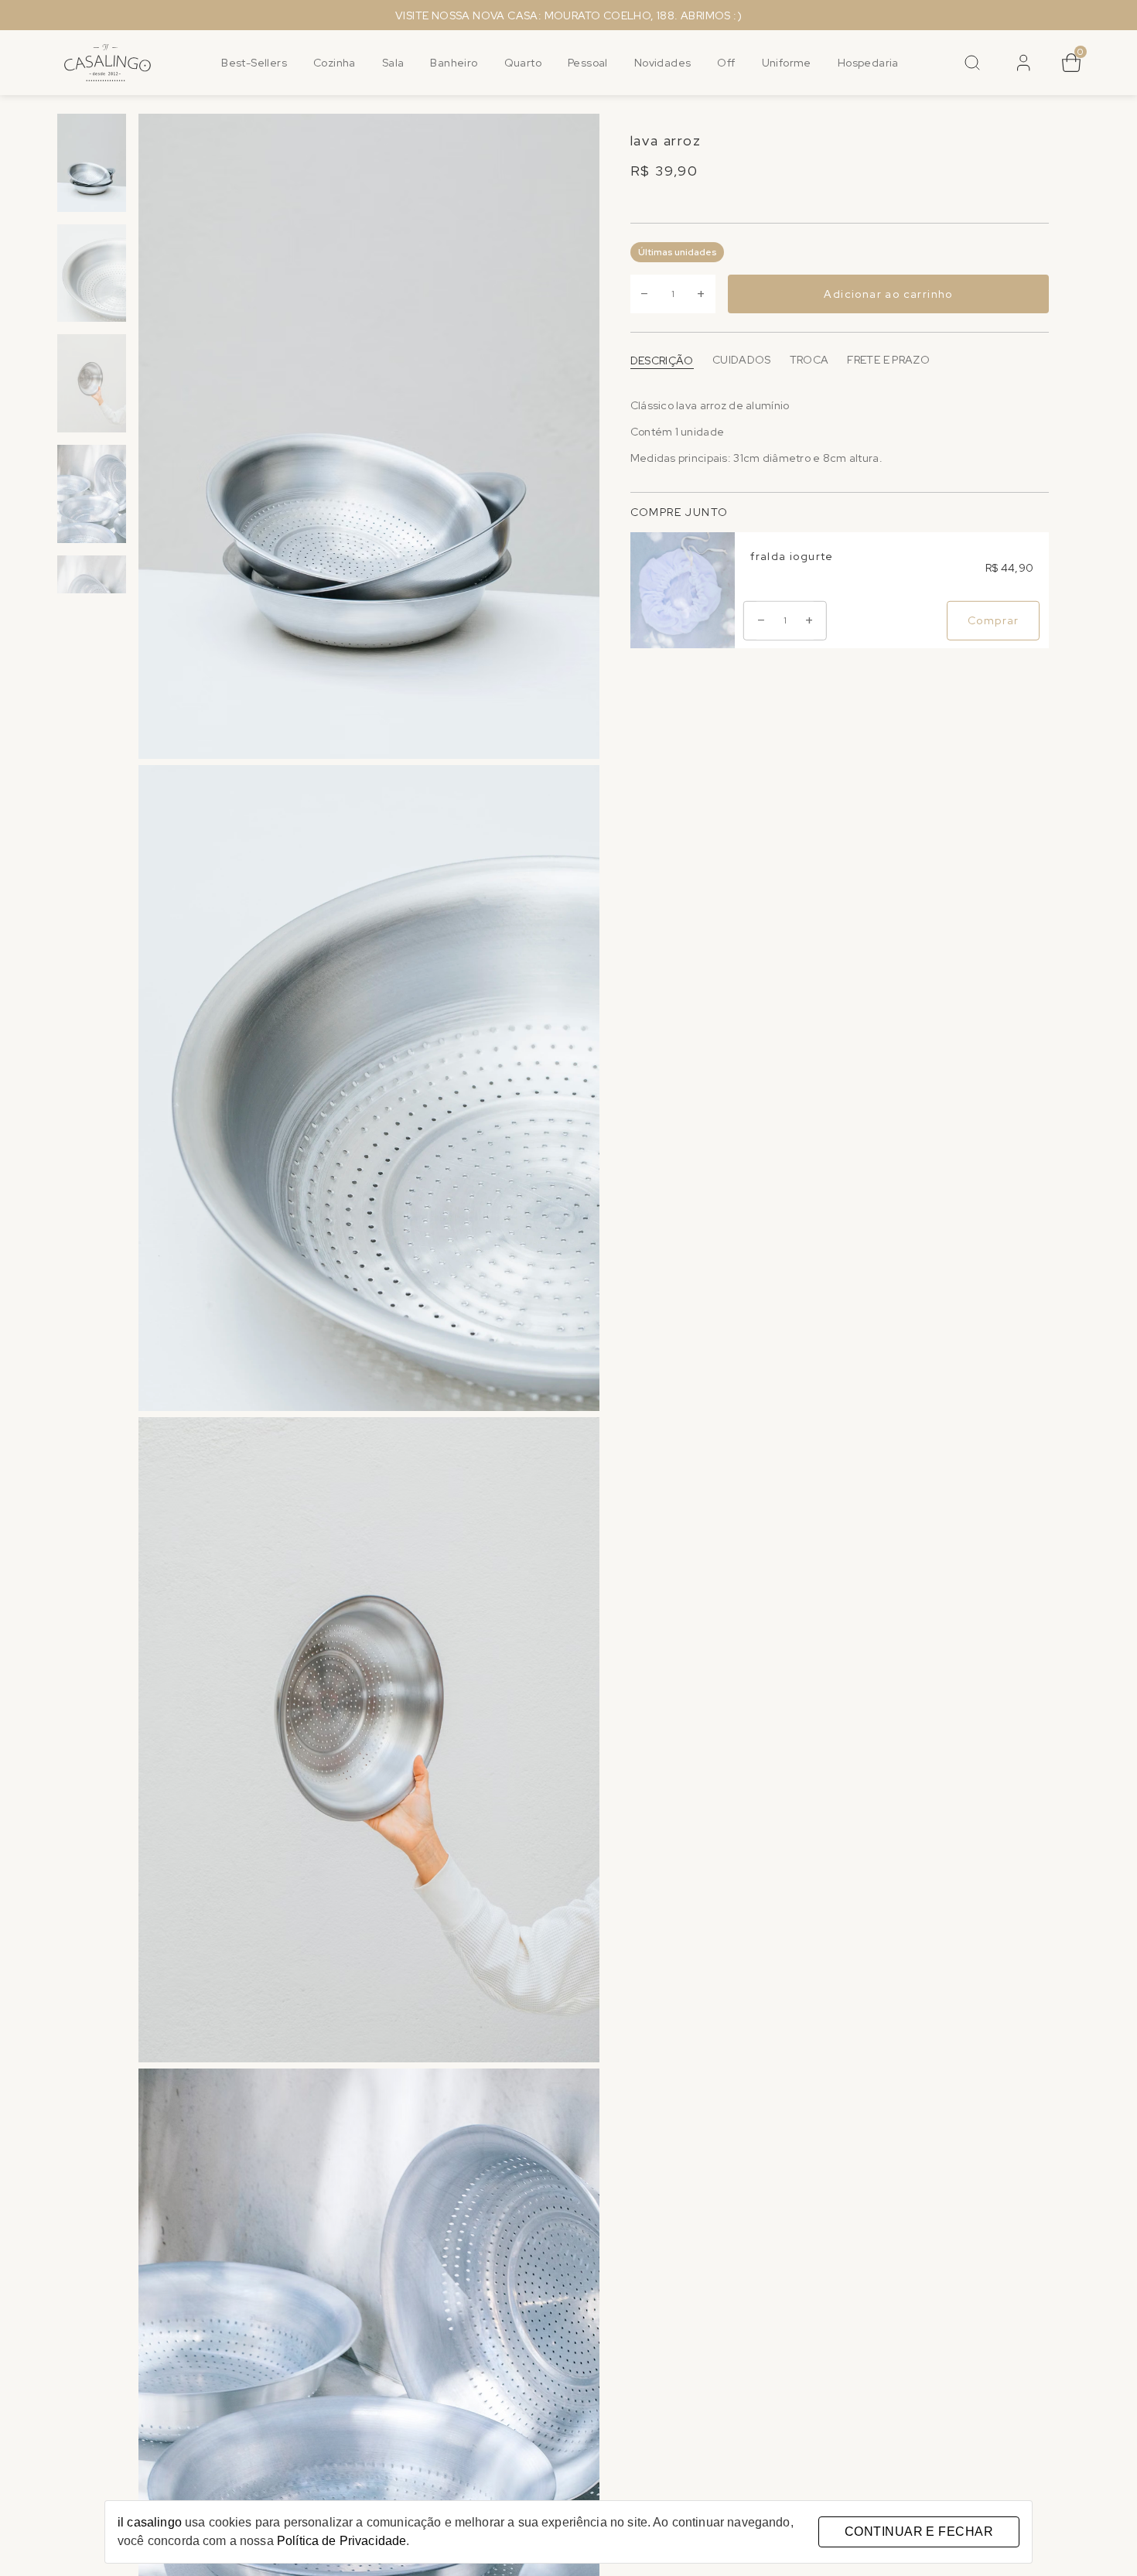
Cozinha (335, 63)
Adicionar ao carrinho (888, 295)
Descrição (662, 360)
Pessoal (588, 63)
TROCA (809, 360)
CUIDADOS (742, 360)
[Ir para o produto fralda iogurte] (683, 590)
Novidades (663, 63)
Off (726, 63)
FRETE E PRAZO (888, 360)
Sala (393, 63)
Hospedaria (868, 63)
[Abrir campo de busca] (972, 63)
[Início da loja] (108, 63)
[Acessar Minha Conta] (1022, 68)
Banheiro (454, 63)
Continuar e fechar (919, 2532)
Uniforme (787, 63)
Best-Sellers (254, 63)
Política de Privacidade (341, 2541)
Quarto (523, 63)
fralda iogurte (792, 556)
